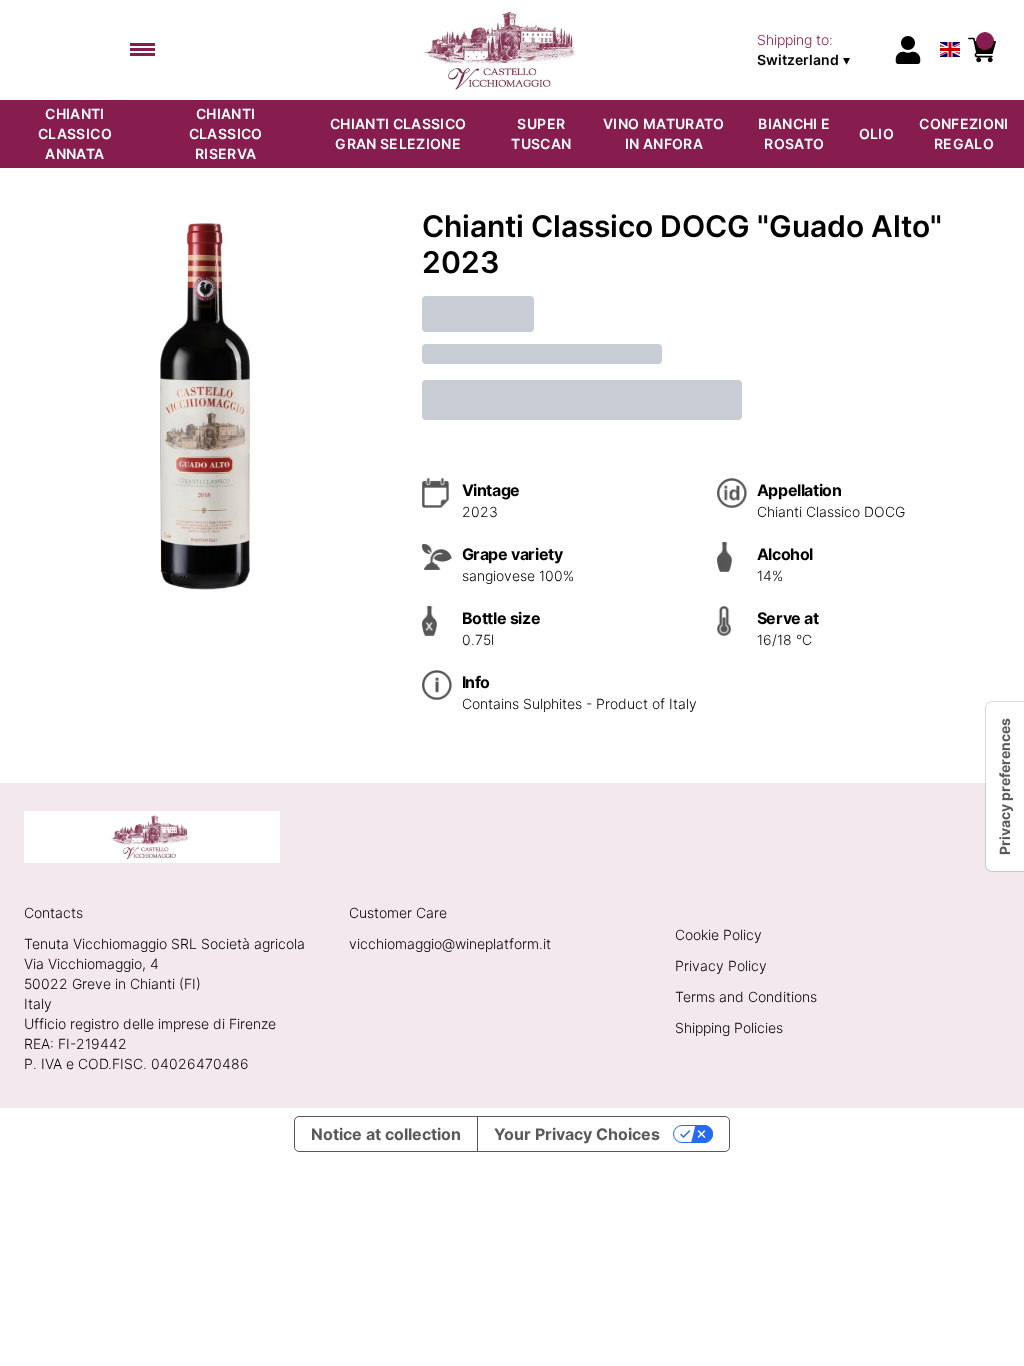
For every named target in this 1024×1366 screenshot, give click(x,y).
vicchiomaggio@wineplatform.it (450, 943)
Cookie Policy (718, 934)
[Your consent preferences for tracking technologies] (1005, 786)
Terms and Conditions (746, 996)
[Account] (908, 50)
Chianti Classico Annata (75, 133)
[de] (949, 23)
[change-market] (818, 50)
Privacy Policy (721, 965)
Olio (876, 133)
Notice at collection (386, 1134)
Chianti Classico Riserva (226, 133)
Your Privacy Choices (577, 1134)
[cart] (982, 50)
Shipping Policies (729, 1027)
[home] (504, 50)
